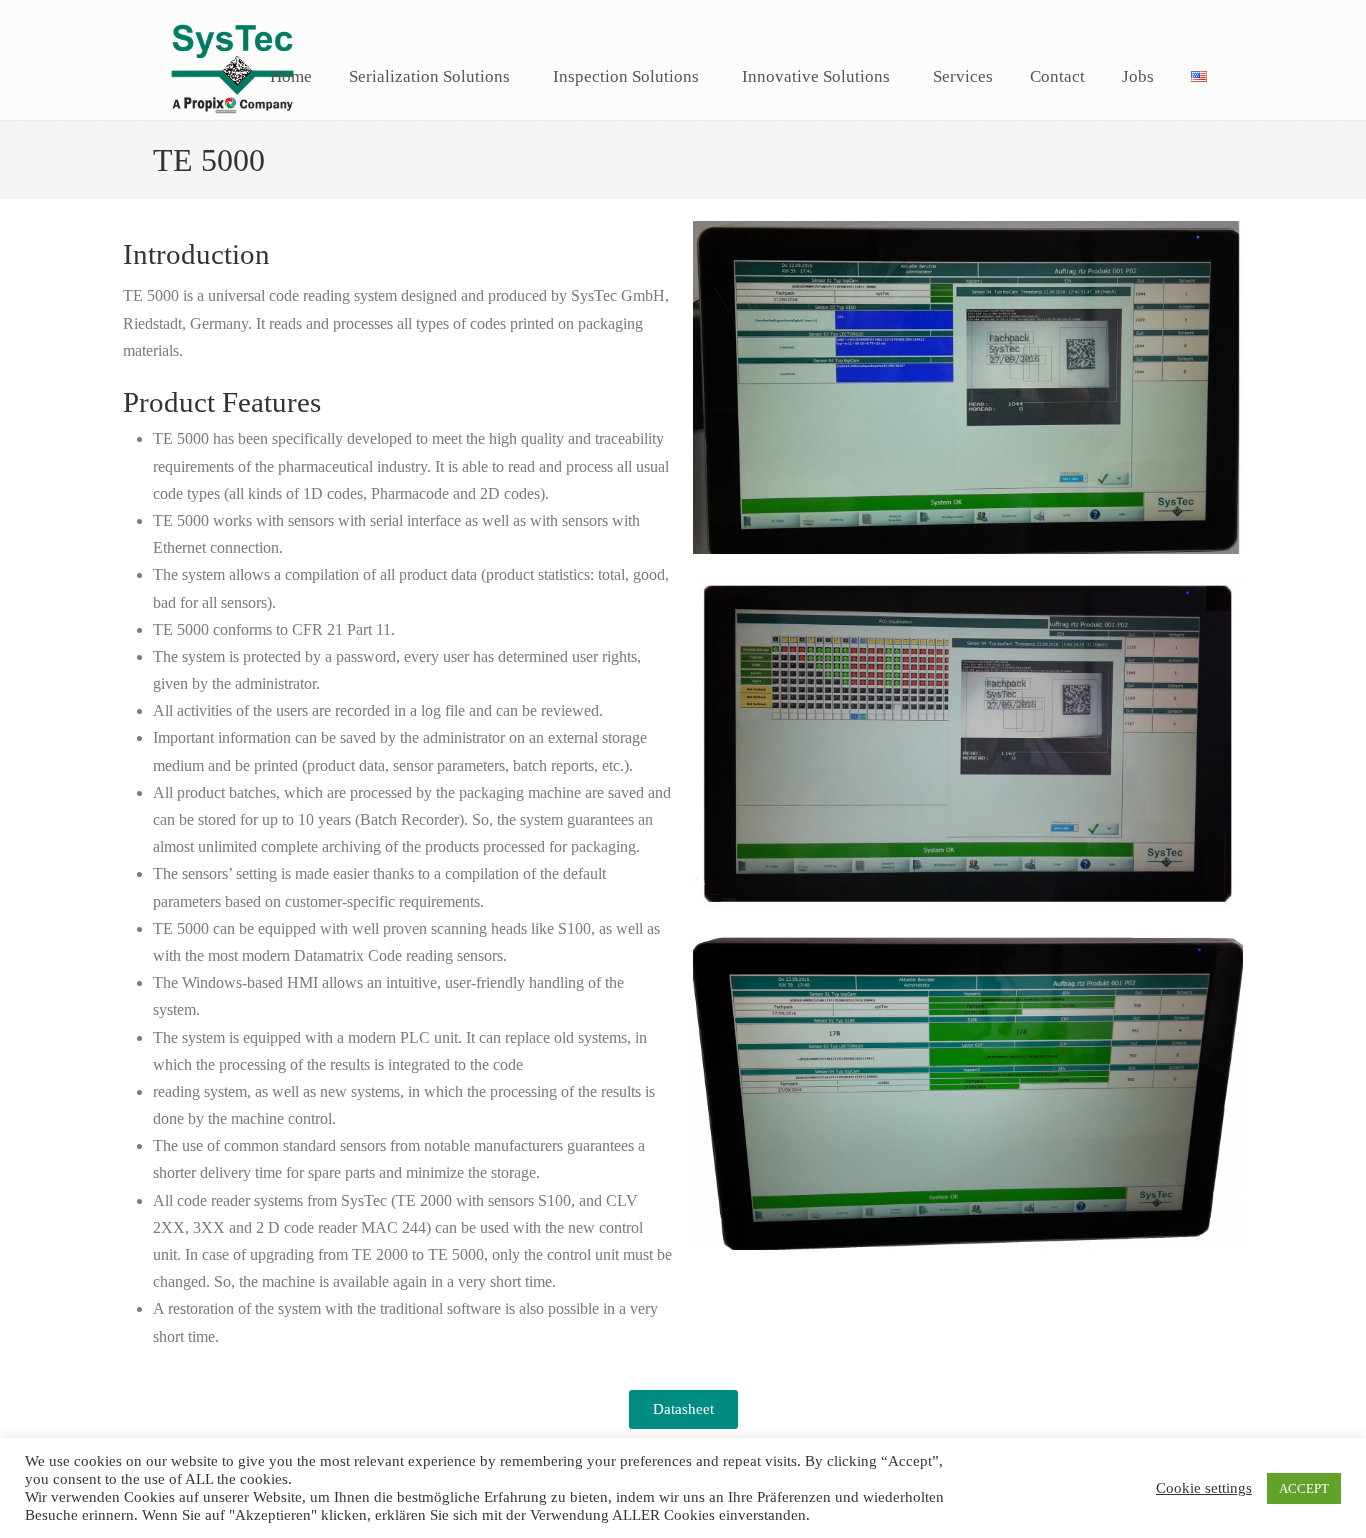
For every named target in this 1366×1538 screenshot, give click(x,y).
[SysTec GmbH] (232, 126)
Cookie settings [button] (1204, 1488)
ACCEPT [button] (1304, 1488)
